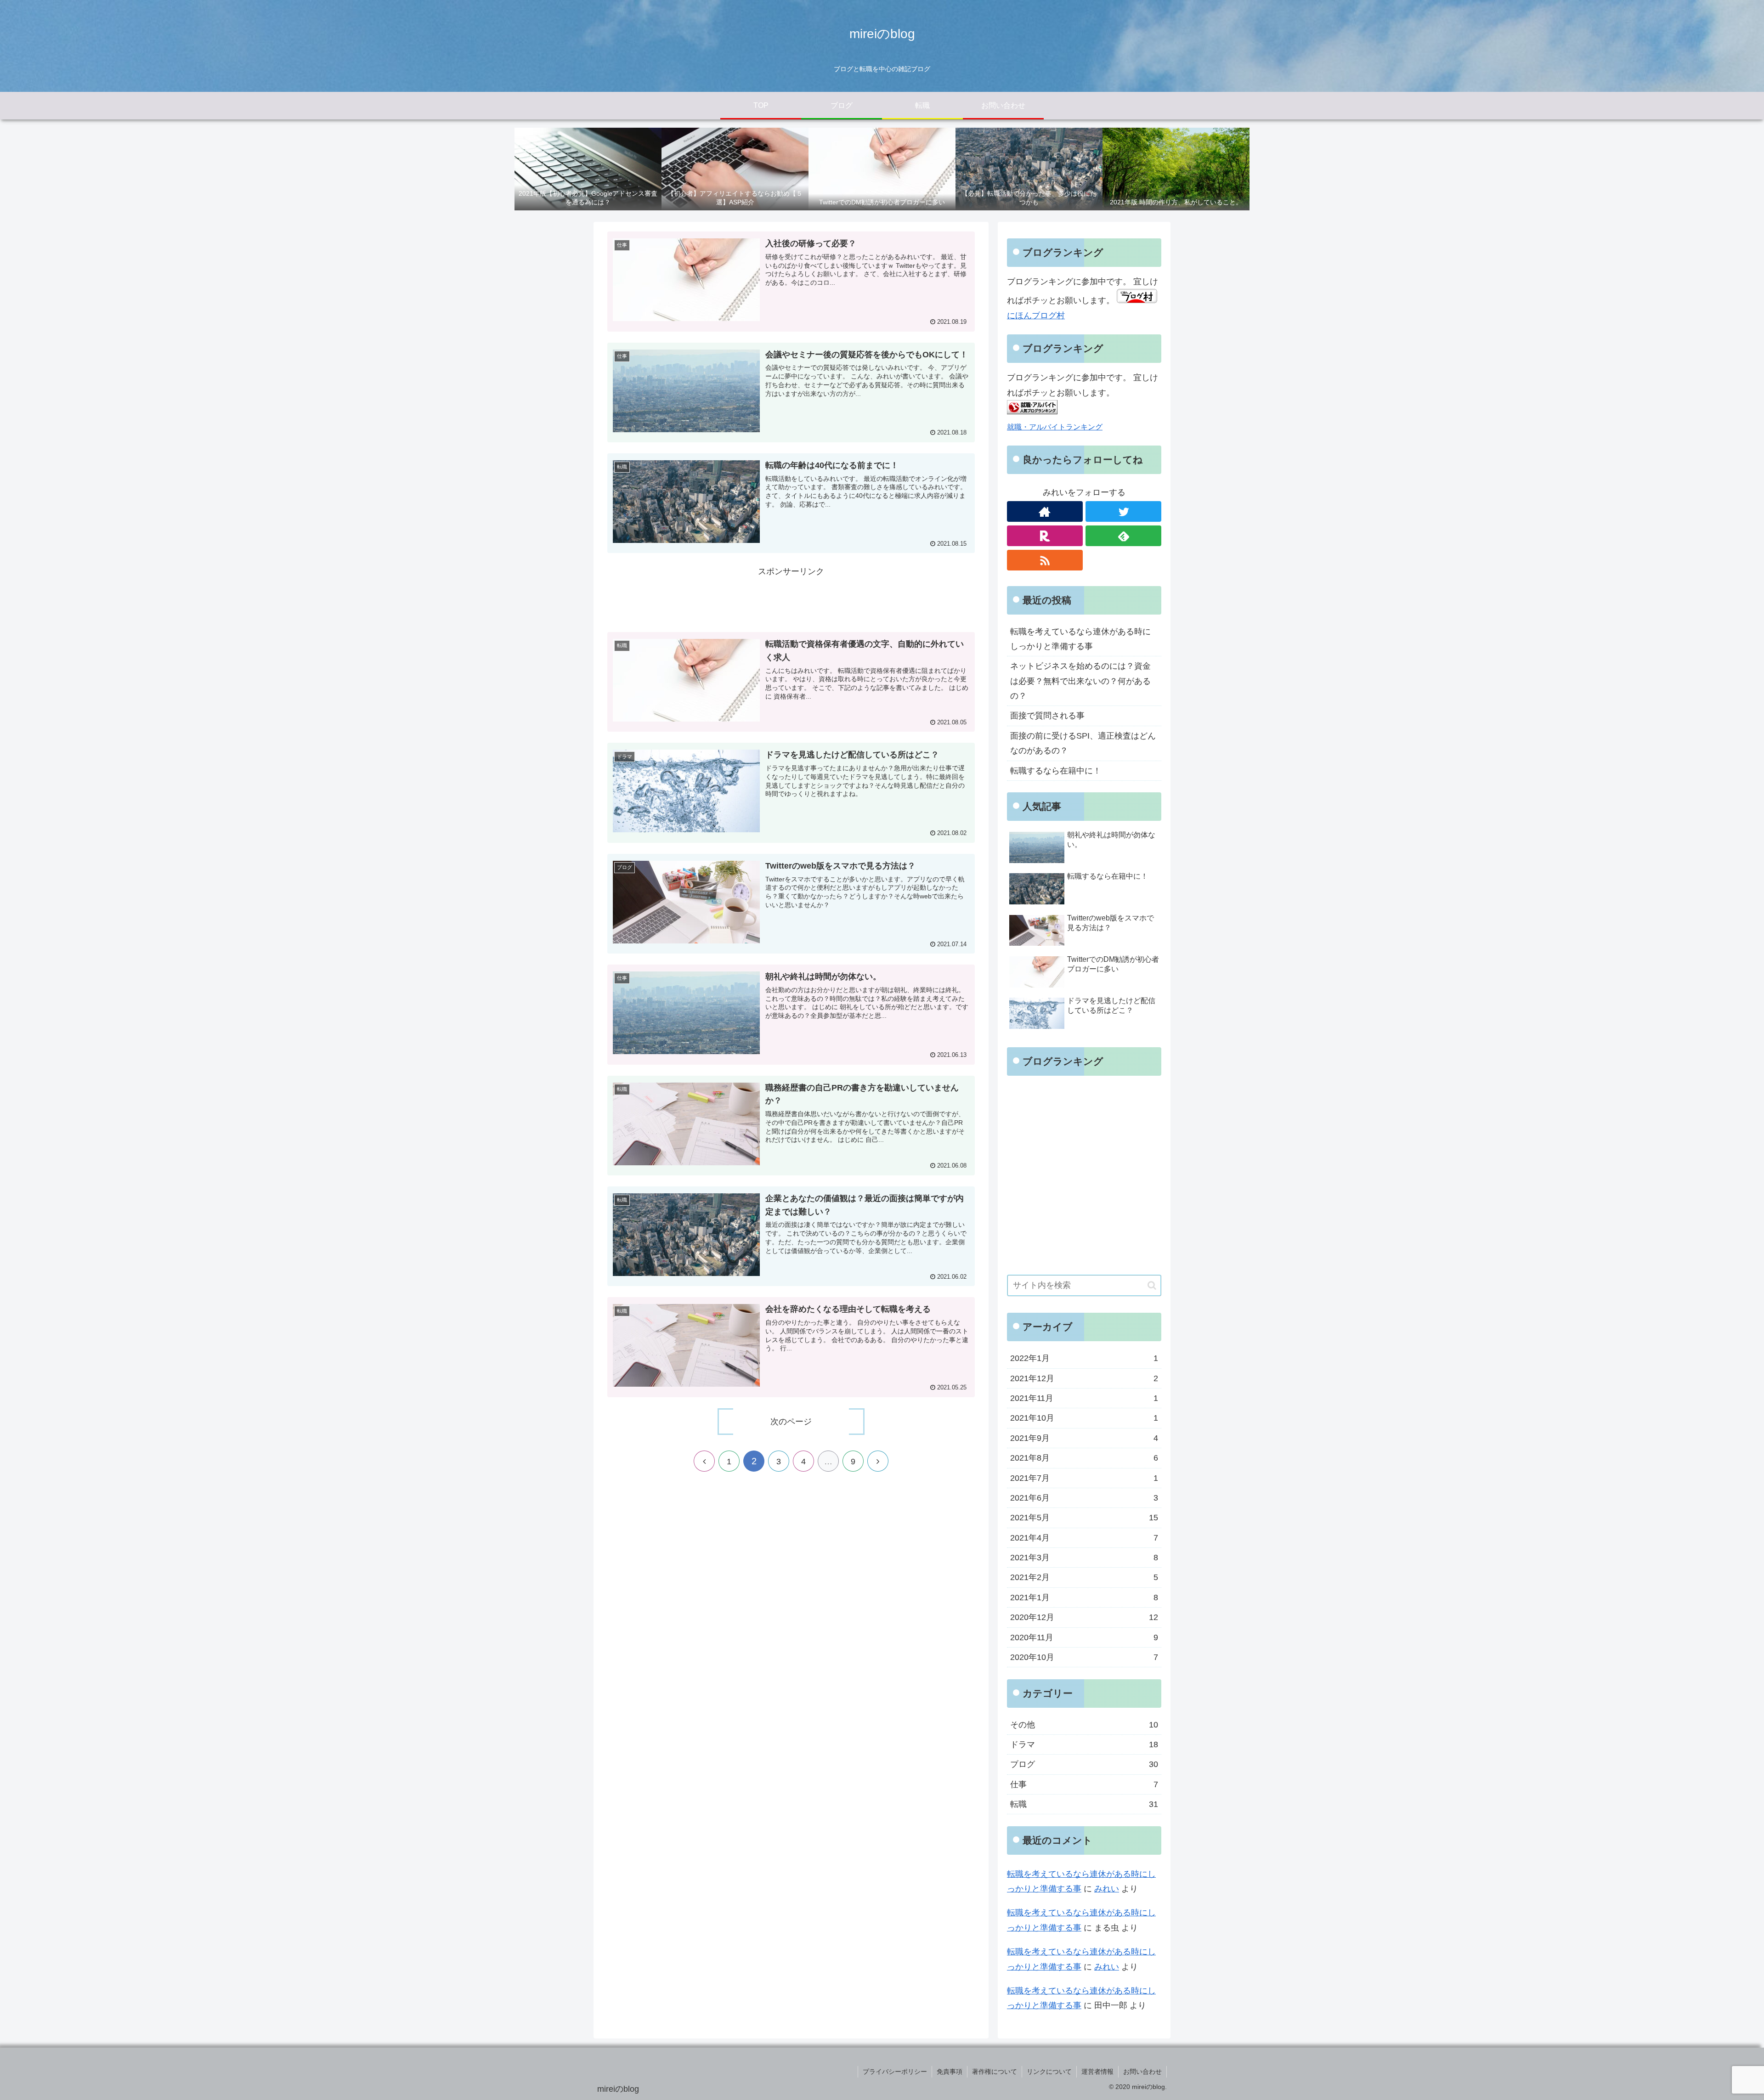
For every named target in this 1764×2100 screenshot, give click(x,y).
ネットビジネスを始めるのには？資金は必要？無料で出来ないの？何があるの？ (1080, 681)
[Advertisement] (791, 600)
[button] (1152, 1285)
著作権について (995, 2072)
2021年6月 (1084, 1498)
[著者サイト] (1045, 511)
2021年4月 (1084, 1538)
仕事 (1084, 1784)
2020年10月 (1084, 1657)
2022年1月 (1084, 1358)
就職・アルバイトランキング (1055, 427)
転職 (1084, 1804)
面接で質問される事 (1047, 716)
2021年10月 (1084, 1418)
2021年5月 (1084, 1518)
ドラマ (1084, 1744)
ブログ (1084, 1764)
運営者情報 (1097, 2072)
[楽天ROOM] (1045, 536)
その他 (1084, 1725)
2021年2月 (1084, 1577)
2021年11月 (1084, 1398)
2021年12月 (1084, 1378)
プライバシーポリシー (895, 2072)
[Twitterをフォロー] (1123, 511)
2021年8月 (1084, 1458)
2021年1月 (1084, 1598)
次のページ (791, 1422)
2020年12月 (1084, 1617)
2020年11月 (1084, 1637)
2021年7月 (1084, 1478)
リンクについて (1049, 2072)
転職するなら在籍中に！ (1056, 771)
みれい (1107, 1889)
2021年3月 (1084, 1558)
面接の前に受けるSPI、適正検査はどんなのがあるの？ (1083, 743)
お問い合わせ (1142, 2072)
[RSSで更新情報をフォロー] (1045, 560)
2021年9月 (1084, 1438)
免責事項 (950, 2072)
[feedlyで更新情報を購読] (1123, 536)
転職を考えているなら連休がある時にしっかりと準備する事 (1080, 639)
